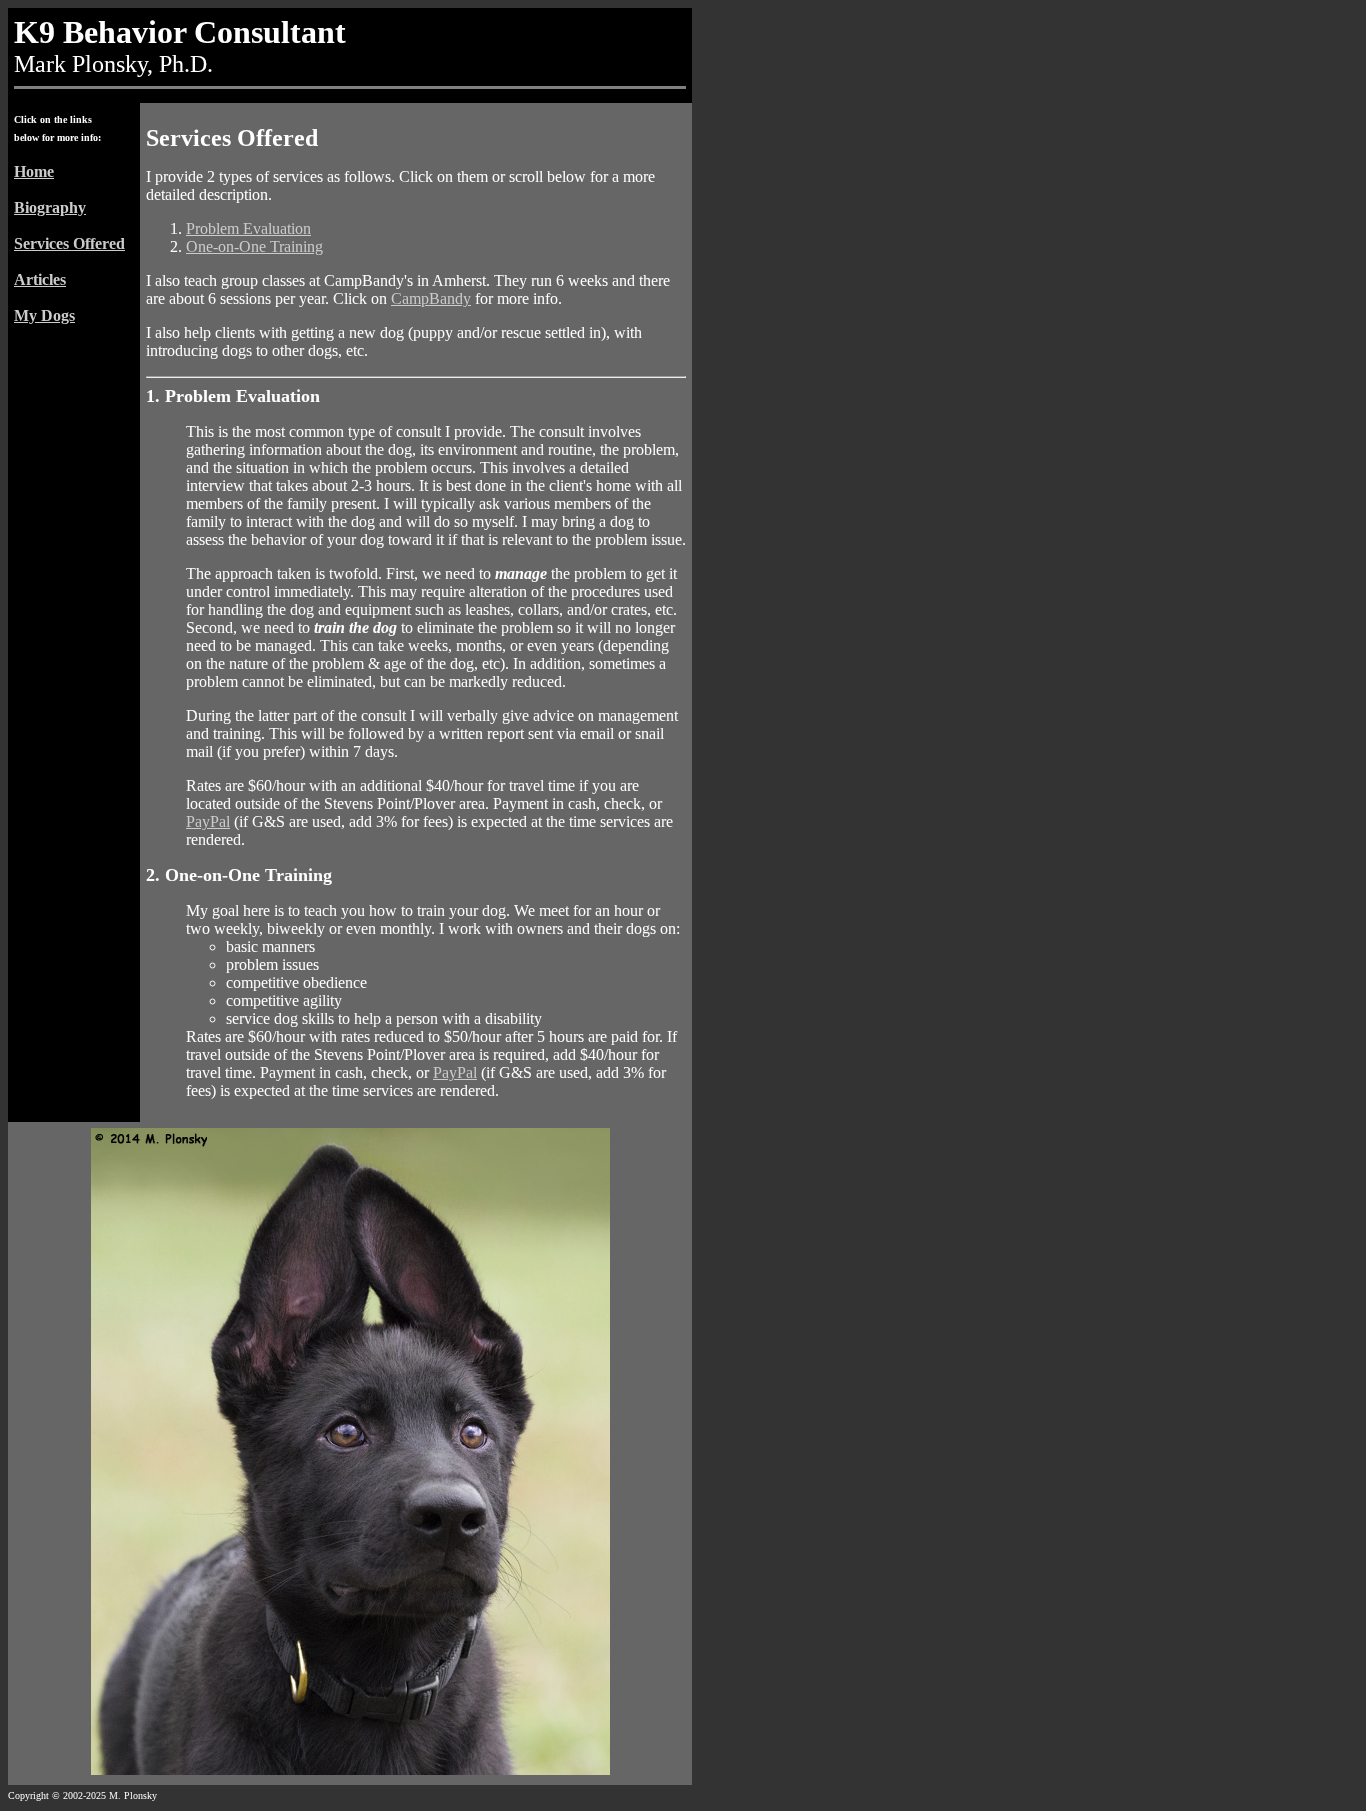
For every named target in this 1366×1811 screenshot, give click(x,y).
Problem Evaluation (248, 228)
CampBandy (431, 298)
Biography (50, 207)
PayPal (208, 821)
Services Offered (69, 243)
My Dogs (44, 315)
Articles (40, 279)
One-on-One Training (254, 246)
